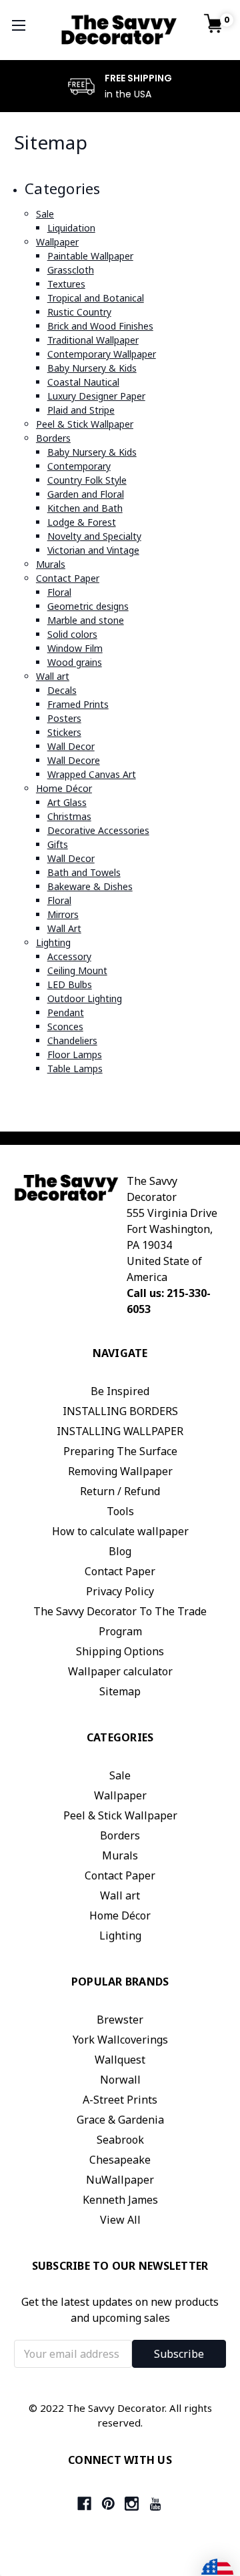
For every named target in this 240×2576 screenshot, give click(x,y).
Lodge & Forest (82, 522)
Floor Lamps (75, 1054)
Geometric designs (88, 606)
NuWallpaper (120, 2180)
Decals (62, 690)
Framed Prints (78, 704)
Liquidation (71, 228)
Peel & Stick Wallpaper (85, 424)
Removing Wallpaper (120, 1471)
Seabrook (120, 2140)
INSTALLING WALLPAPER (120, 1431)
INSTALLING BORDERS (120, 1411)
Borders (53, 438)
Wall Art (64, 928)
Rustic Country (79, 312)
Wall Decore (74, 760)
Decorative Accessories (98, 830)
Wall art (53, 676)
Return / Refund (120, 1491)
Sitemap (120, 1691)
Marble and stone (86, 620)
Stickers (64, 732)
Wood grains (75, 662)
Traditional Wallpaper (93, 340)
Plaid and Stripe (81, 410)
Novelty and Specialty (94, 536)
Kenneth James (120, 2200)
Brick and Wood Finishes (100, 326)
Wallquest (120, 2060)
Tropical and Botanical (96, 298)
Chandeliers (72, 1040)
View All (120, 2220)
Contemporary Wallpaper (102, 354)
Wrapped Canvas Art (92, 774)
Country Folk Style (87, 480)
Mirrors (63, 914)
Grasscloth (71, 270)
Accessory (69, 956)
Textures (66, 284)
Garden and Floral (86, 494)
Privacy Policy (120, 1591)
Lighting (53, 942)
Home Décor (64, 788)
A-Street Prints (120, 2100)
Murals (51, 564)
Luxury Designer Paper (96, 396)
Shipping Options (120, 1651)
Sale (45, 214)
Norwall (120, 2080)
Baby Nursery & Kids (92, 368)
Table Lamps (75, 1068)
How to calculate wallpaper (120, 1531)
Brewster (120, 2020)
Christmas (69, 816)
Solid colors (72, 634)
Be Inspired (120, 1391)
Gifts (58, 844)
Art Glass (67, 802)
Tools (120, 1511)
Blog (120, 1551)
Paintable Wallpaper (90, 256)
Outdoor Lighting (85, 998)
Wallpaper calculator (120, 1671)
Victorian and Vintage (93, 550)
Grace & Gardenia (120, 2120)
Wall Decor (71, 746)
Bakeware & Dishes (90, 886)
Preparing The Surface (120, 1451)
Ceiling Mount (77, 970)
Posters (64, 718)
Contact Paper (68, 578)
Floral (59, 592)
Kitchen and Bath (85, 508)
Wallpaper (57, 242)
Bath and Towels (84, 872)
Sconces (65, 1026)
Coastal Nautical (83, 382)
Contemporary (79, 466)
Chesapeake (120, 2160)
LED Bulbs (70, 984)
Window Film (75, 648)
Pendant (66, 1012)
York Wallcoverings (120, 2040)
